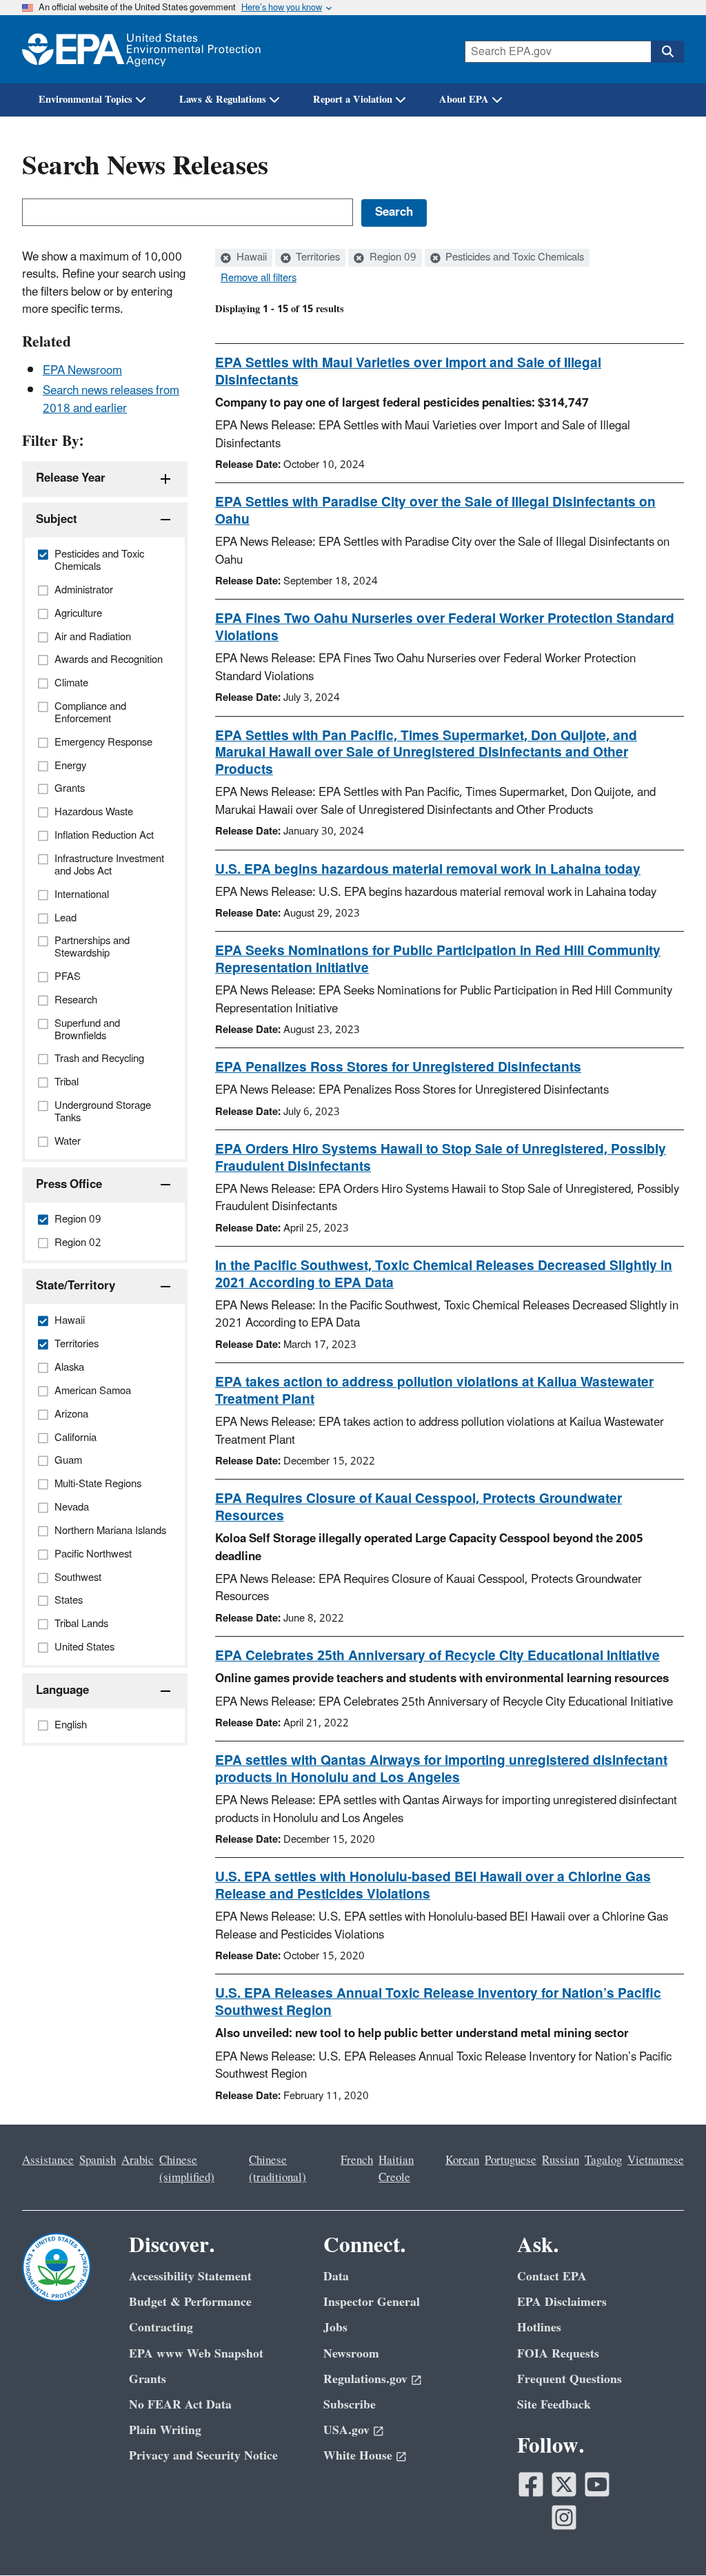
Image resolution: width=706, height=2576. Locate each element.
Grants (148, 2379)
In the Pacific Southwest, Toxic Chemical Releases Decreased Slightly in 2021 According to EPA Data (444, 1275)
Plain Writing (165, 2430)
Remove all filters (259, 278)
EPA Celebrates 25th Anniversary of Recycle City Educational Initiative (437, 1656)
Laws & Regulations (223, 100)
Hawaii (250, 258)
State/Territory (75, 1286)
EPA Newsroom (82, 371)
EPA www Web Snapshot (196, 2354)
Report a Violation (353, 100)
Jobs (335, 2328)
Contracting (161, 2328)
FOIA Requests (558, 2354)
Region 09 (392, 258)
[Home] (141, 49)
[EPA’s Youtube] (597, 2484)
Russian (561, 2160)
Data (336, 2277)
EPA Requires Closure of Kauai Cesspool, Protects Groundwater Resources (418, 1507)
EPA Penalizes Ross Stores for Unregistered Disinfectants (398, 1067)
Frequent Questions (569, 2379)
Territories (316, 258)
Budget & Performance (190, 2302)
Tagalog (603, 2160)
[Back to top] (668, 2538)
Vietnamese (656, 2160)
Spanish (98, 2160)
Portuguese (511, 2160)
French (357, 2160)
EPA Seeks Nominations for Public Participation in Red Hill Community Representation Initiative (438, 960)
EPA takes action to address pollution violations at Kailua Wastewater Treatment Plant (434, 1391)
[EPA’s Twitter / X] (564, 2484)
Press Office (69, 1185)
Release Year (71, 478)
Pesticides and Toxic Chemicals (513, 258)
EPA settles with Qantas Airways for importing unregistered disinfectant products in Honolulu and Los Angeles (441, 1769)
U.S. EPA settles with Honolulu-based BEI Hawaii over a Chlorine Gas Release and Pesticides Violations (433, 1886)
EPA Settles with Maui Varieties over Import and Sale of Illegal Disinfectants (408, 372)
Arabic (138, 2160)
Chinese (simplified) (187, 2169)
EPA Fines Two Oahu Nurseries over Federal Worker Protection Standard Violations (445, 627)
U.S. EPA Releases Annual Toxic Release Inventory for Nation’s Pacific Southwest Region (438, 2002)
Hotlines (539, 2328)
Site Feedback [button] (554, 2405)
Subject (57, 520)
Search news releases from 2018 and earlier (111, 399)
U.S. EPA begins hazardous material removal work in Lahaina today (428, 870)
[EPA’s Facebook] (531, 2484)
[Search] (667, 52)
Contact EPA (552, 2277)
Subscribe (350, 2405)
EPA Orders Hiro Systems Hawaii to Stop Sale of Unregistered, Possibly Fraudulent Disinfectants (441, 1158)
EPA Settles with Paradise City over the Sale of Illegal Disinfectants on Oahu (435, 511)
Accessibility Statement (190, 2277)
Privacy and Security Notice (203, 2456)
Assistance (48, 2160)
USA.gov (346, 2430)
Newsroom (351, 2354)
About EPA (464, 100)
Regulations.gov (365, 2379)
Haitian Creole (396, 2169)
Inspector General (372, 2302)
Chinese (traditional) (278, 2169)
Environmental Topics (85, 100)
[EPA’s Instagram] (564, 2517)
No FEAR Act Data (180, 2405)
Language (62, 1690)
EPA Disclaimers (562, 2302)
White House (358, 2456)
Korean (462, 2160)
